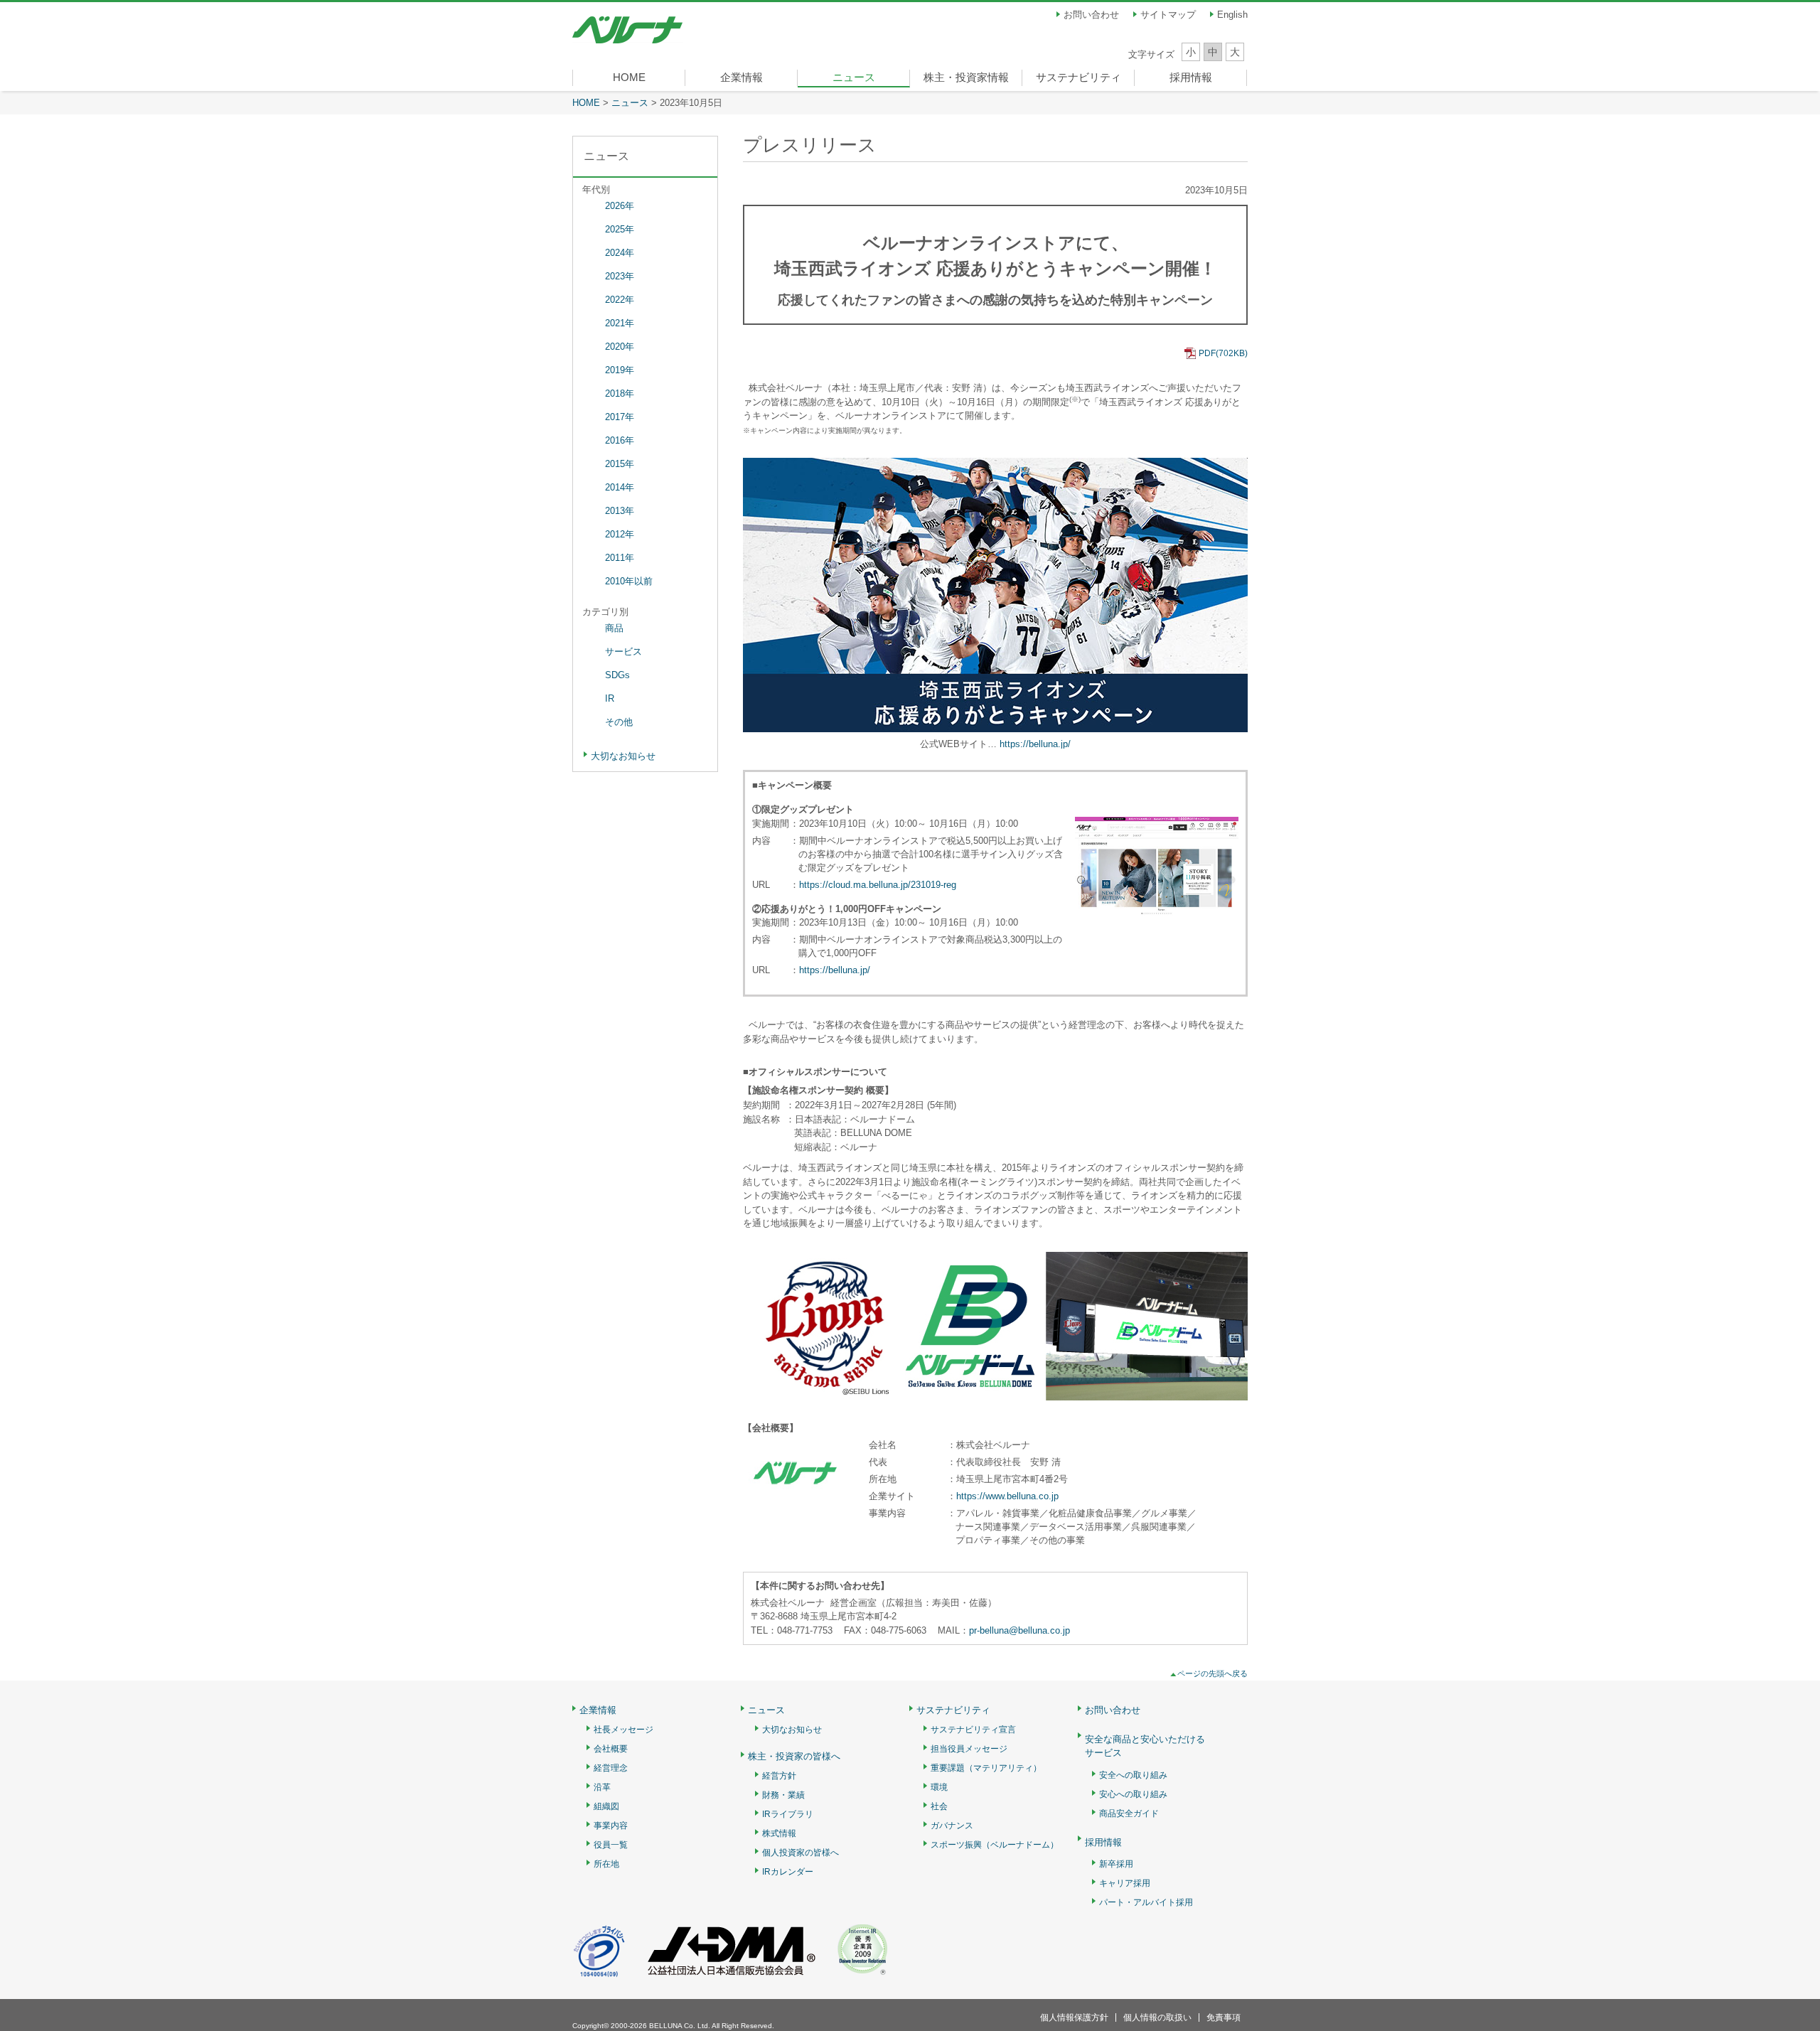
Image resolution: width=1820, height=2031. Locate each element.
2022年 (620, 300)
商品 (614, 628)
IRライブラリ (788, 1815)
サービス (623, 652)
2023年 (620, 276)
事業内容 (611, 1826)
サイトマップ (1168, 15)
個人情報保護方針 (1074, 2017)
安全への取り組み (1133, 1775)
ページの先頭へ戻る (1213, 1673)
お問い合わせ (1091, 15)
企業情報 (742, 77)
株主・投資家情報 (966, 77)
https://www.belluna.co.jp (1007, 1496)
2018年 (620, 393)
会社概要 (611, 1749)
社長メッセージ (623, 1730)
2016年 (620, 440)
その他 (619, 722)
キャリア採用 (1125, 1883)
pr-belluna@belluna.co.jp (1019, 1630)
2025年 (620, 229)
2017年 (620, 417)
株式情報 (779, 1834)
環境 (939, 1788)
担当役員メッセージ (969, 1749)
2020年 (620, 347)
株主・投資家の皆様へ (794, 1757)
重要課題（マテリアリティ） (986, 1768)
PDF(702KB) (1223, 353)
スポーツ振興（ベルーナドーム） (995, 1845)
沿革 (602, 1788)
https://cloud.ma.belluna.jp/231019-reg (878, 885)
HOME (629, 77)
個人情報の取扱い (1157, 2017)
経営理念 (611, 1768)
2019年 (620, 370)
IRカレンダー (788, 1872)
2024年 (620, 253)
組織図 (606, 1807)
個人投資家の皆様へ (801, 1853)
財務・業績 (783, 1795)
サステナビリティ (1078, 77)
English (1232, 15)
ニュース (854, 77)
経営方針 (779, 1776)
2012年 (620, 534)
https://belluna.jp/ (1035, 744)
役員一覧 (611, 1845)
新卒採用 (1116, 1864)
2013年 (620, 511)
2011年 (620, 558)
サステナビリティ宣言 (973, 1730)
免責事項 (1224, 2017)
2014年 (620, 487)
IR (610, 698)
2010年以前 (629, 581)
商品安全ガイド (1129, 1814)
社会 (939, 1807)
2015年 (620, 464)
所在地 (606, 1864)
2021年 (620, 323)
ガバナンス (952, 1826)
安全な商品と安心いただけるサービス (1145, 1746)
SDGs (617, 675)
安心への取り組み (1133, 1795)
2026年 (620, 206)
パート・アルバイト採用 (1146, 1903)
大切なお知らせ (623, 756)
